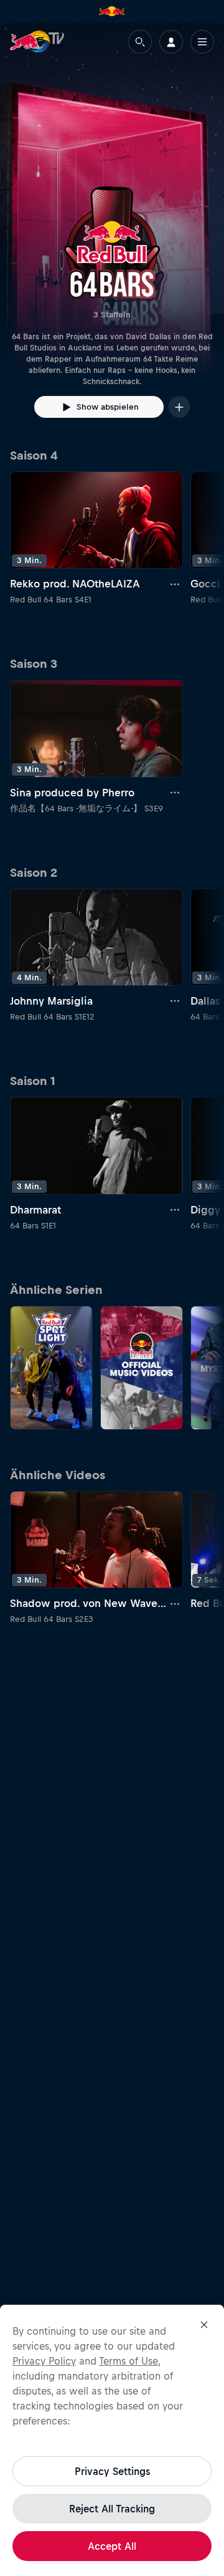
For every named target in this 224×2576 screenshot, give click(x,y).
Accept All (112, 2546)
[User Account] (171, 42)
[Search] (140, 42)
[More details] (175, 584)
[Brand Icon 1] (112, 11)
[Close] (204, 2325)
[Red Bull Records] (142, 1368)
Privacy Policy (44, 2361)
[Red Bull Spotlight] (51, 1368)
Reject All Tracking (112, 2509)
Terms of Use (128, 2361)
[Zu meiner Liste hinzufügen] (179, 407)
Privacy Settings (112, 2471)
